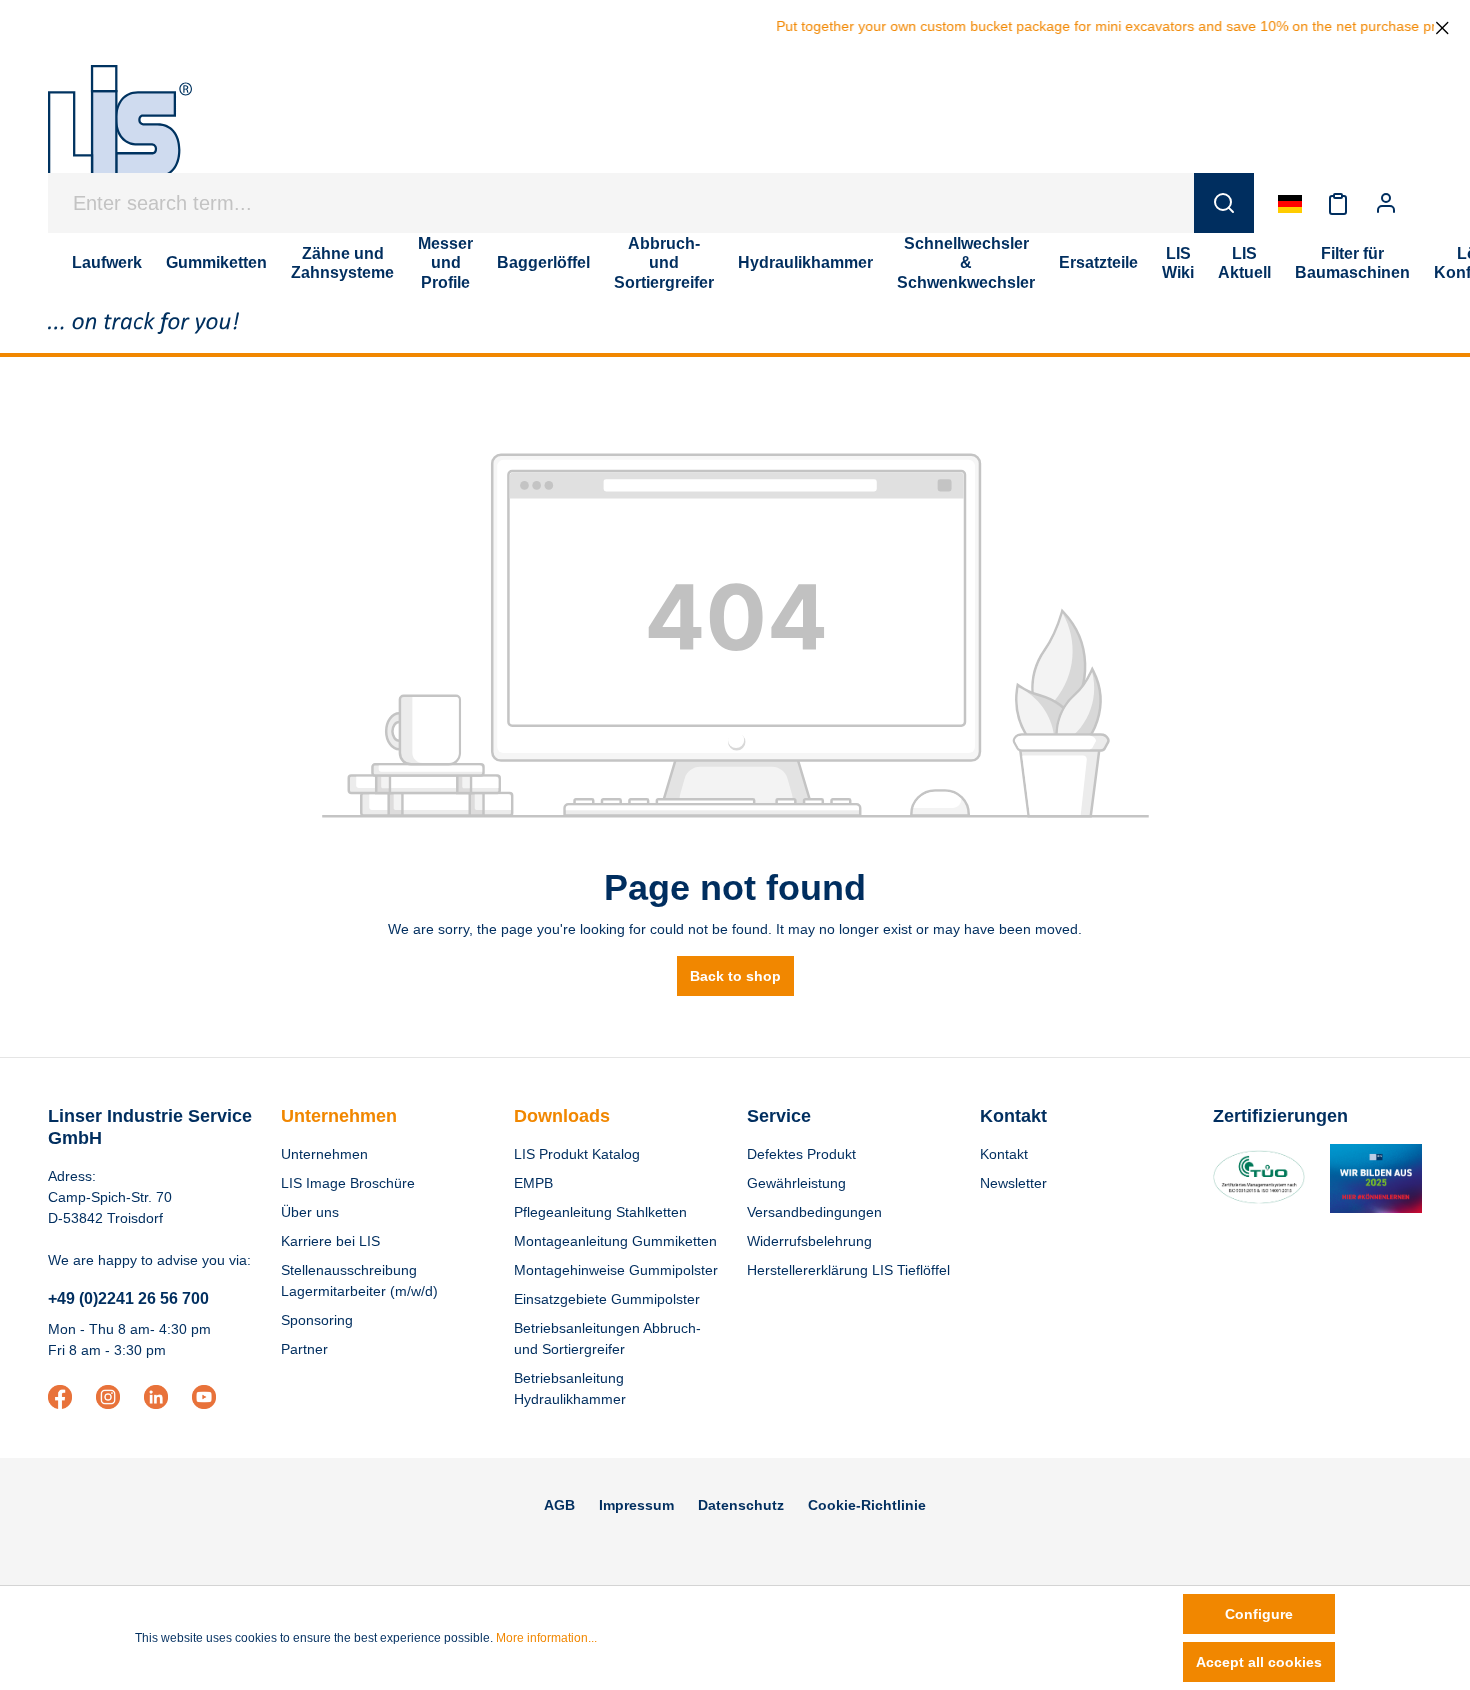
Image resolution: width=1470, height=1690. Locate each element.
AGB (559, 1505)
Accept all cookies (1259, 1662)
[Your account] (1386, 203)
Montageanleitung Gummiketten (615, 1241)
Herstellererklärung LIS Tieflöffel (848, 1270)
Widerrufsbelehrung (809, 1241)
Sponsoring (317, 1320)
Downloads (562, 1116)
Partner (304, 1349)
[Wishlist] (1338, 203)
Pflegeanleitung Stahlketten (600, 1212)
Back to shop (735, 976)
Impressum (636, 1505)
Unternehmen (339, 1116)
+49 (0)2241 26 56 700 (128, 1298)
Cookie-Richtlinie (867, 1505)
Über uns (310, 1212)
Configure (1259, 1614)
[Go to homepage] (120, 132)
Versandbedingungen (814, 1212)
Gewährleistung (796, 1183)
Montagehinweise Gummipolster (616, 1270)
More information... (546, 1638)
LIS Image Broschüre (348, 1183)
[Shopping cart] (1422, 203)
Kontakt (1004, 1154)
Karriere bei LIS (330, 1241)
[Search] (1224, 203)
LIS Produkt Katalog (577, 1154)
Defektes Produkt (801, 1154)
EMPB (533, 1183)
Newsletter (1013, 1183)
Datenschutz (741, 1505)
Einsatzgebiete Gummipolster (607, 1299)
